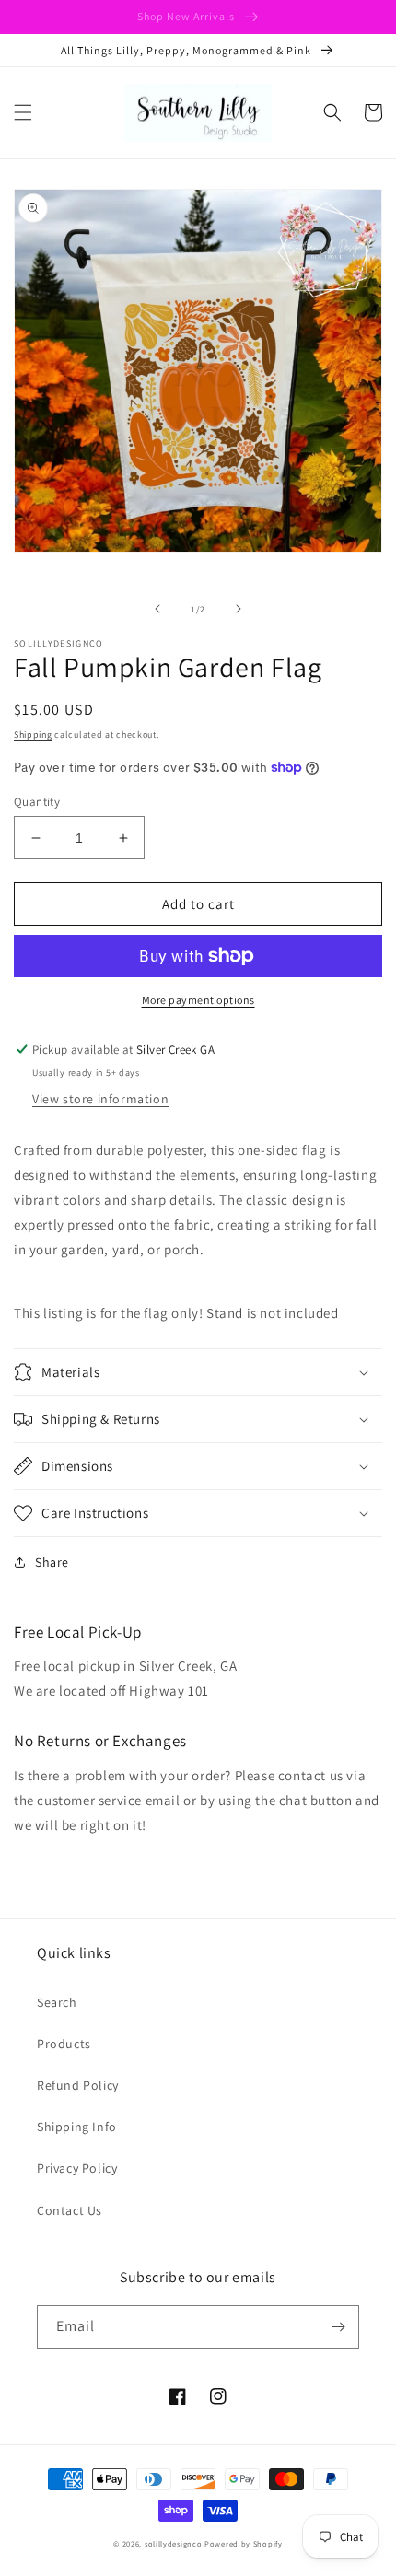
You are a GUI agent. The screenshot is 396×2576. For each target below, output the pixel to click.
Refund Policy (78, 2085)
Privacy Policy (77, 2168)
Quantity (37, 802)
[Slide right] (239, 609)
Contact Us (70, 2210)
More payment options (198, 1000)
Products (64, 2044)
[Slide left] (157, 609)
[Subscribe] (338, 2327)
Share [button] (52, 1562)
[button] (23, 112)
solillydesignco (174, 2543)
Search (57, 2002)
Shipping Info (77, 2127)
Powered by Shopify (244, 2543)
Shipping (33, 734)
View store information (100, 1099)
